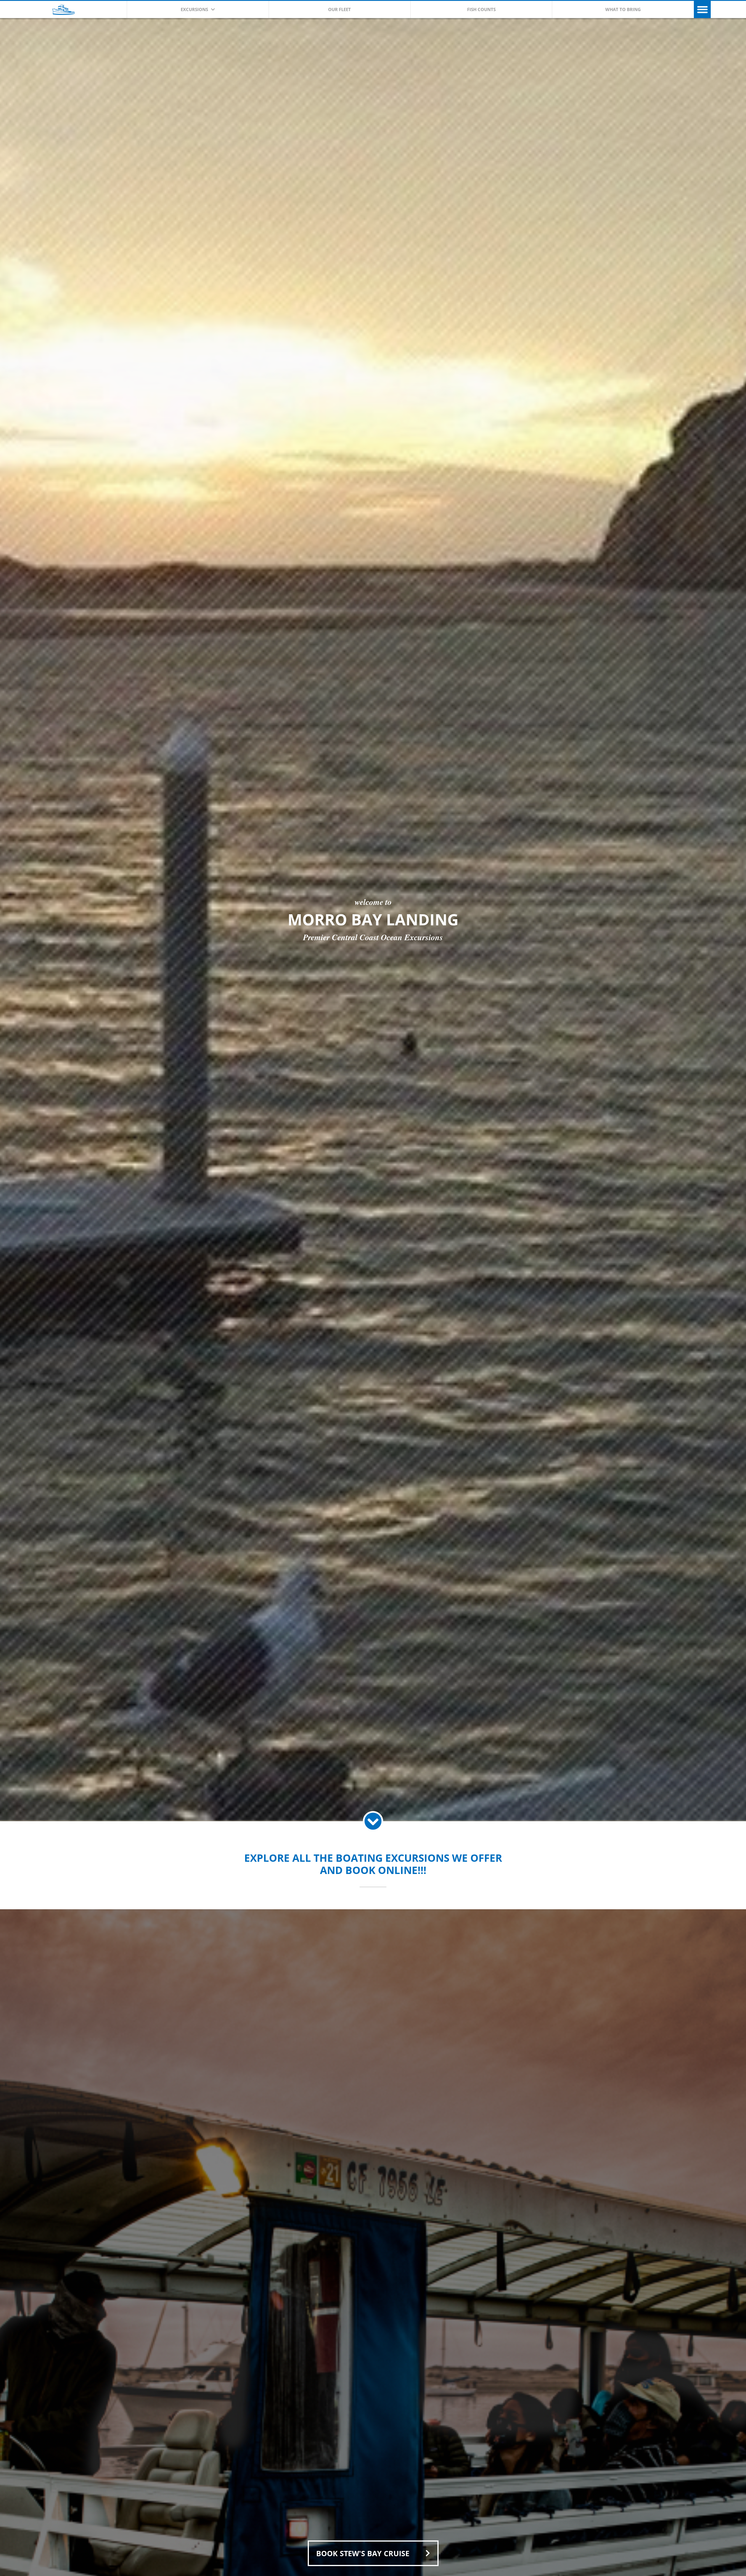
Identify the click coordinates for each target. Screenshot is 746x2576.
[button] (702, 9)
